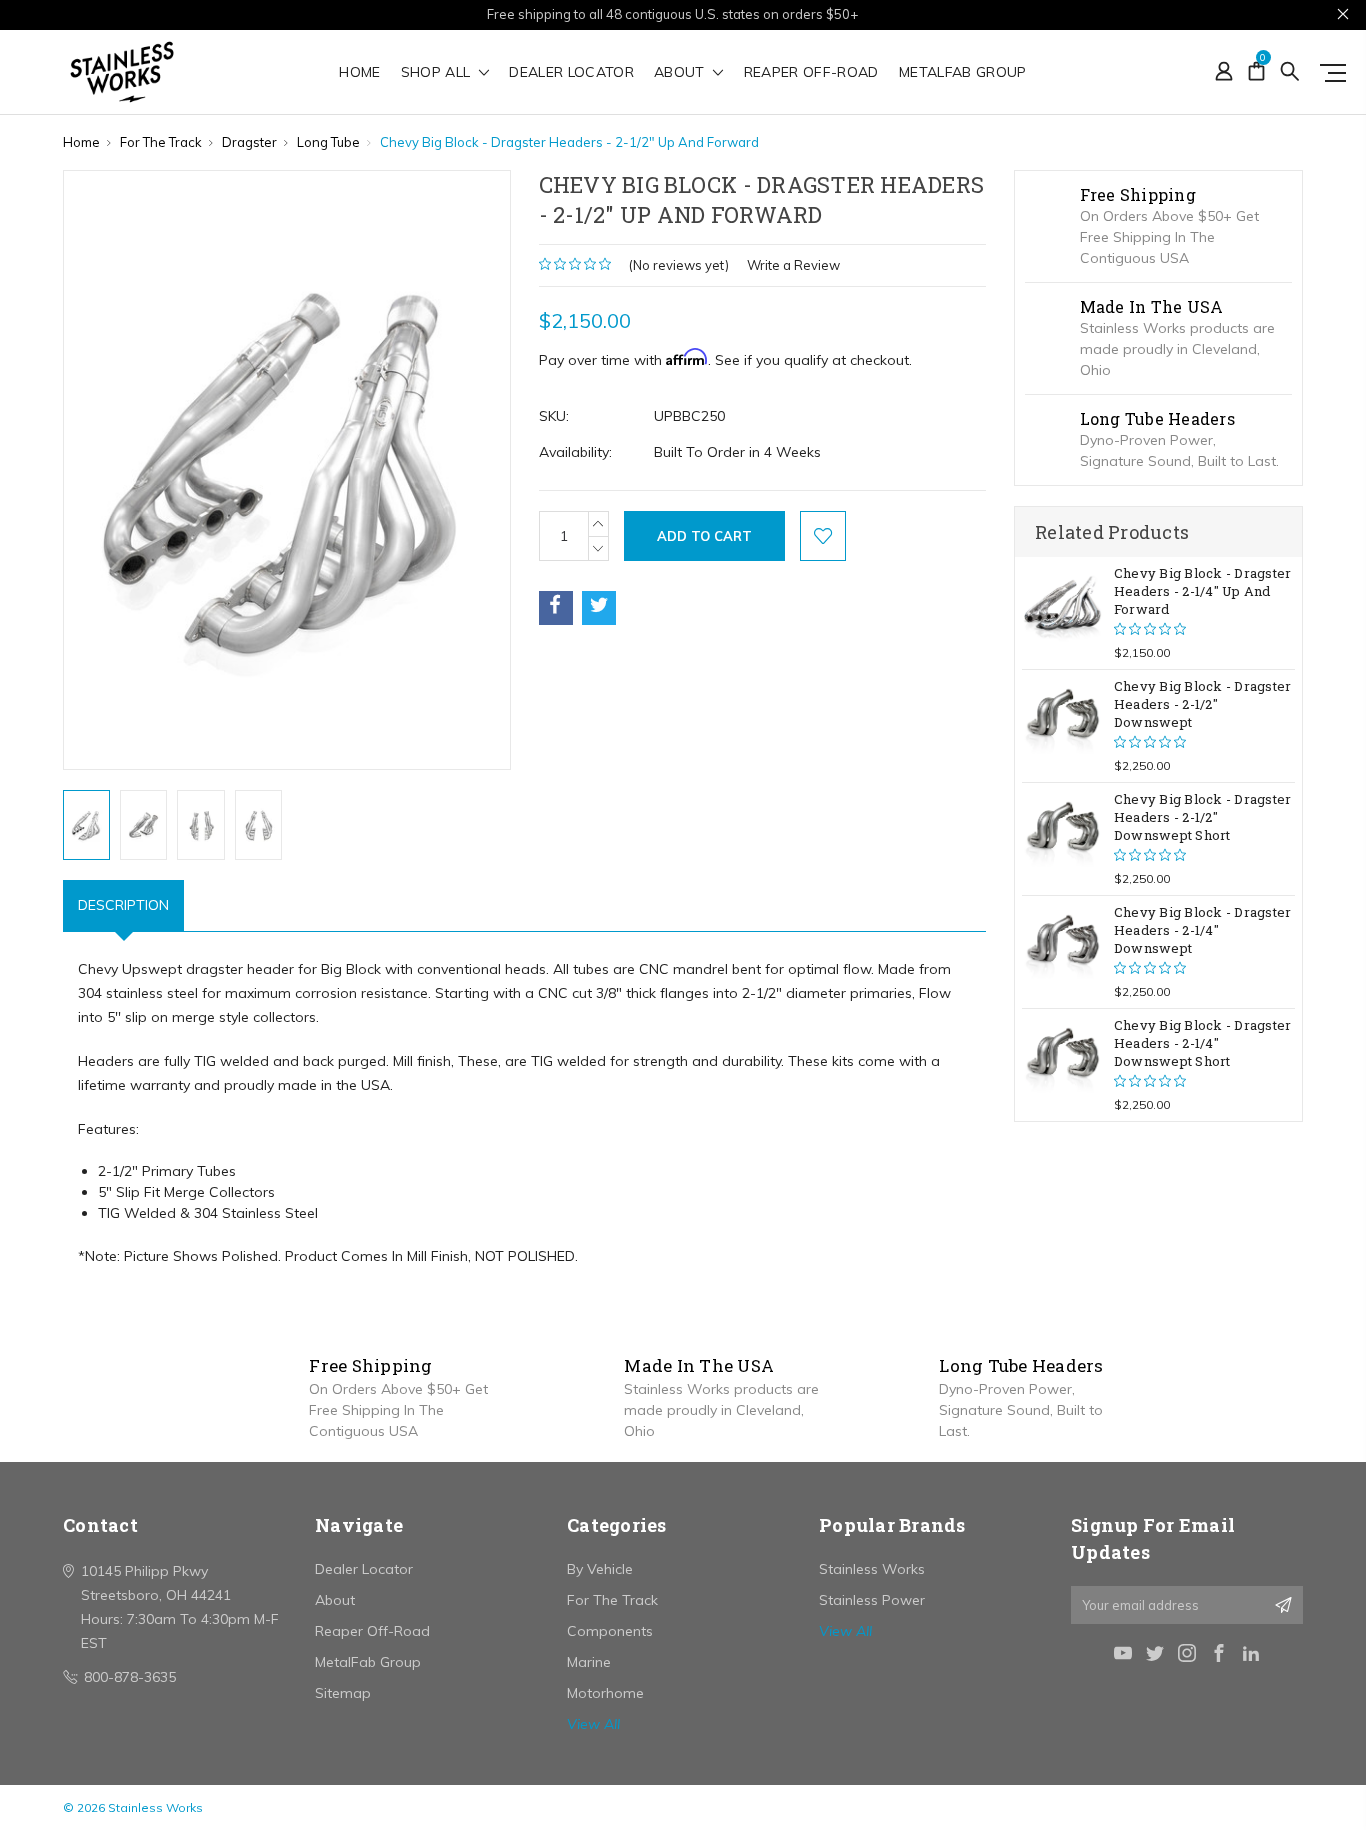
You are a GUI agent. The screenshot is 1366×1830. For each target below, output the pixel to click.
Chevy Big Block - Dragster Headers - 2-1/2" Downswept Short (1203, 817)
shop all (438, 73)
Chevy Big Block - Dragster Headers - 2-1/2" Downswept (1203, 704)
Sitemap (343, 1693)
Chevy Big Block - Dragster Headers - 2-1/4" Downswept (1203, 930)
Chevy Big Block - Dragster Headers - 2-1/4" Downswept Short (1203, 1043)
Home (359, 73)
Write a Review (793, 265)
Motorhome (605, 1693)
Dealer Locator (571, 73)
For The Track (612, 1600)
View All (593, 1724)
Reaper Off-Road (811, 73)
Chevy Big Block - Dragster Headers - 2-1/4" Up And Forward (1203, 591)
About (681, 73)
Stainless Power (872, 1600)
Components (610, 1631)
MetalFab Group (963, 73)
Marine (589, 1662)
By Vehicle (600, 1569)
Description (123, 905)
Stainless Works (872, 1569)
